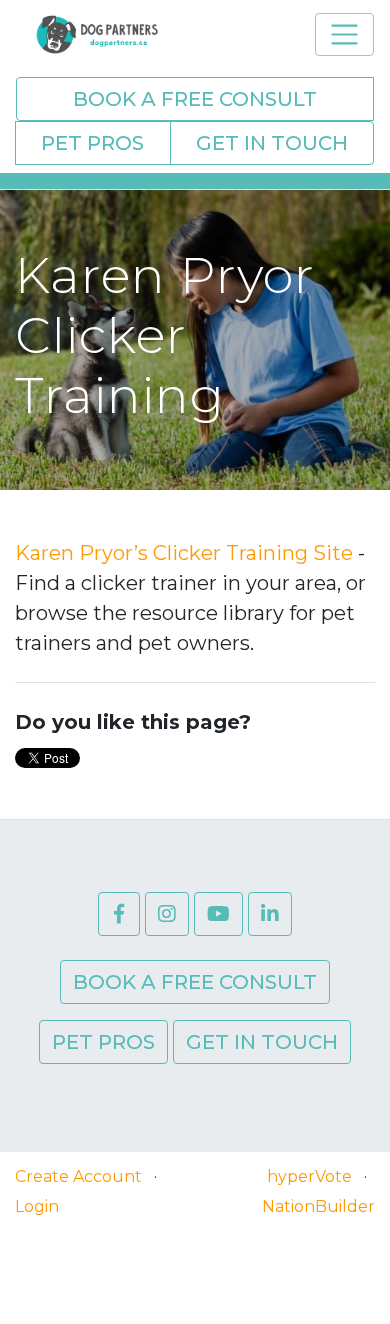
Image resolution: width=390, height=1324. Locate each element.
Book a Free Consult (195, 99)
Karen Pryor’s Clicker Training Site (184, 553)
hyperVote (309, 1176)
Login (37, 1206)
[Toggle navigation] (344, 34)
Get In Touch (272, 143)
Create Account (78, 1176)
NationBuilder (318, 1206)
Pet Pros (92, 143)
